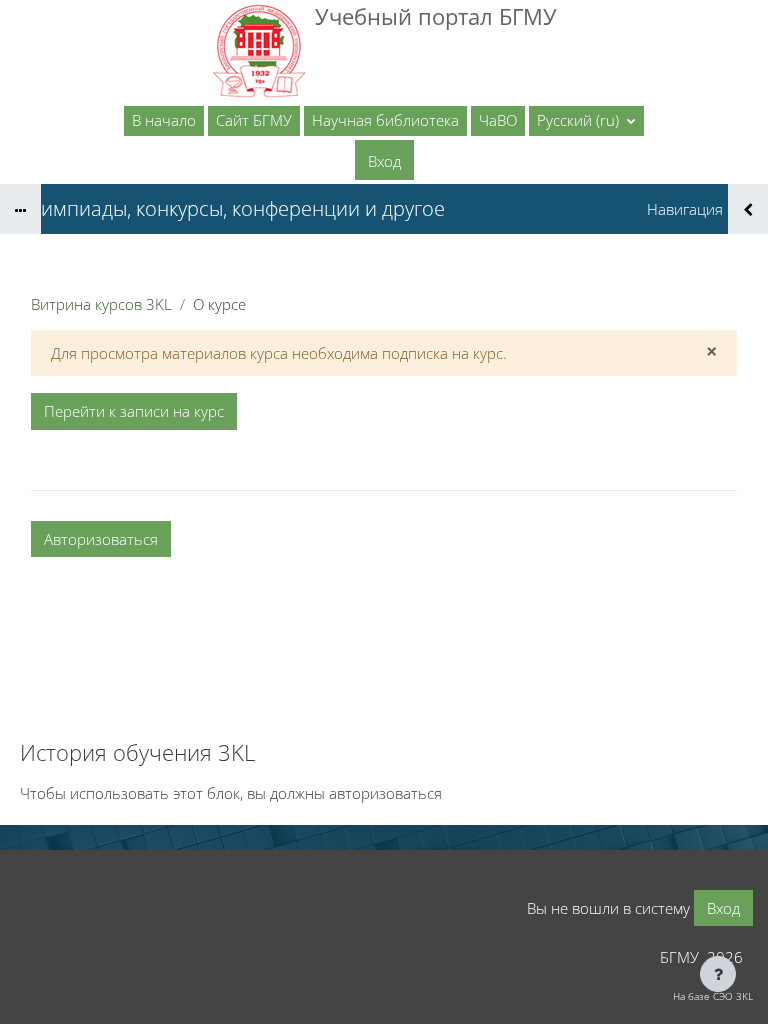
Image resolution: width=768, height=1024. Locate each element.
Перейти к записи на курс (134, 411)
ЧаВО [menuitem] (498, 120)
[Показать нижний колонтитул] (718, 974)
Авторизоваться (101, 539)
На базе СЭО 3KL (713, 996)
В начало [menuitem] (164, 120)
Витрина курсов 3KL (101, 304)
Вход (384, 161)
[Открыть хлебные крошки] (20, 209)
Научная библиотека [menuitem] (385, 120)
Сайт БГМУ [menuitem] (254, 120)
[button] (586, 121)
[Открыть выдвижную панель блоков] (748, 209)
